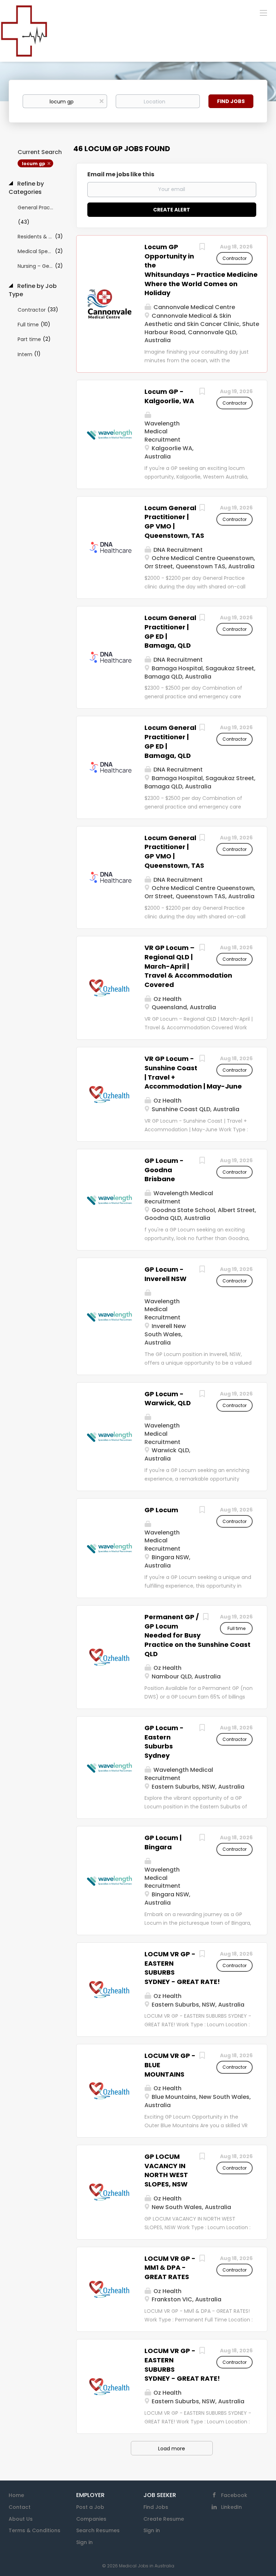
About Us (21, 2519)
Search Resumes (98, 2530)
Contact (20, 2507)
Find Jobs (231, 101)
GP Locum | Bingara (163, 1842)
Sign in (84, 2542)
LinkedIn (231, 2507)
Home (16, 2495)
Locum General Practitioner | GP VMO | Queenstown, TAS (174, 522)
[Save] (202, 248)
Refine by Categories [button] (26, 188)
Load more (172, 2449)
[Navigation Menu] (263, 13)
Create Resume (164, 2519)
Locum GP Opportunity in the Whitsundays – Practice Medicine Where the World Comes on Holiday (201, 270)
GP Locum (161, 1510)
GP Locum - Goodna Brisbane (164, 1170)
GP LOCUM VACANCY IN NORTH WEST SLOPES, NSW (166, 2170)
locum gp (34, 164)
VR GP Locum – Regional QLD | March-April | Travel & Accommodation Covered (188, 966)
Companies (91, 2519)
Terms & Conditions (34, 2530)
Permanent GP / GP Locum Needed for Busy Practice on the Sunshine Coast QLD (197, 1635)
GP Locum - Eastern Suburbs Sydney (164, 1742)
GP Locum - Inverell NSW (165, 1274)
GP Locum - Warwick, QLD (168, 1399)
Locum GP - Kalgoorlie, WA (169, 396)
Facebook (234, 2495)
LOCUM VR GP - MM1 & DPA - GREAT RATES (170, 2268)
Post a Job (90, 2507)
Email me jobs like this (121, 174)
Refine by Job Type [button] (33, 290)
